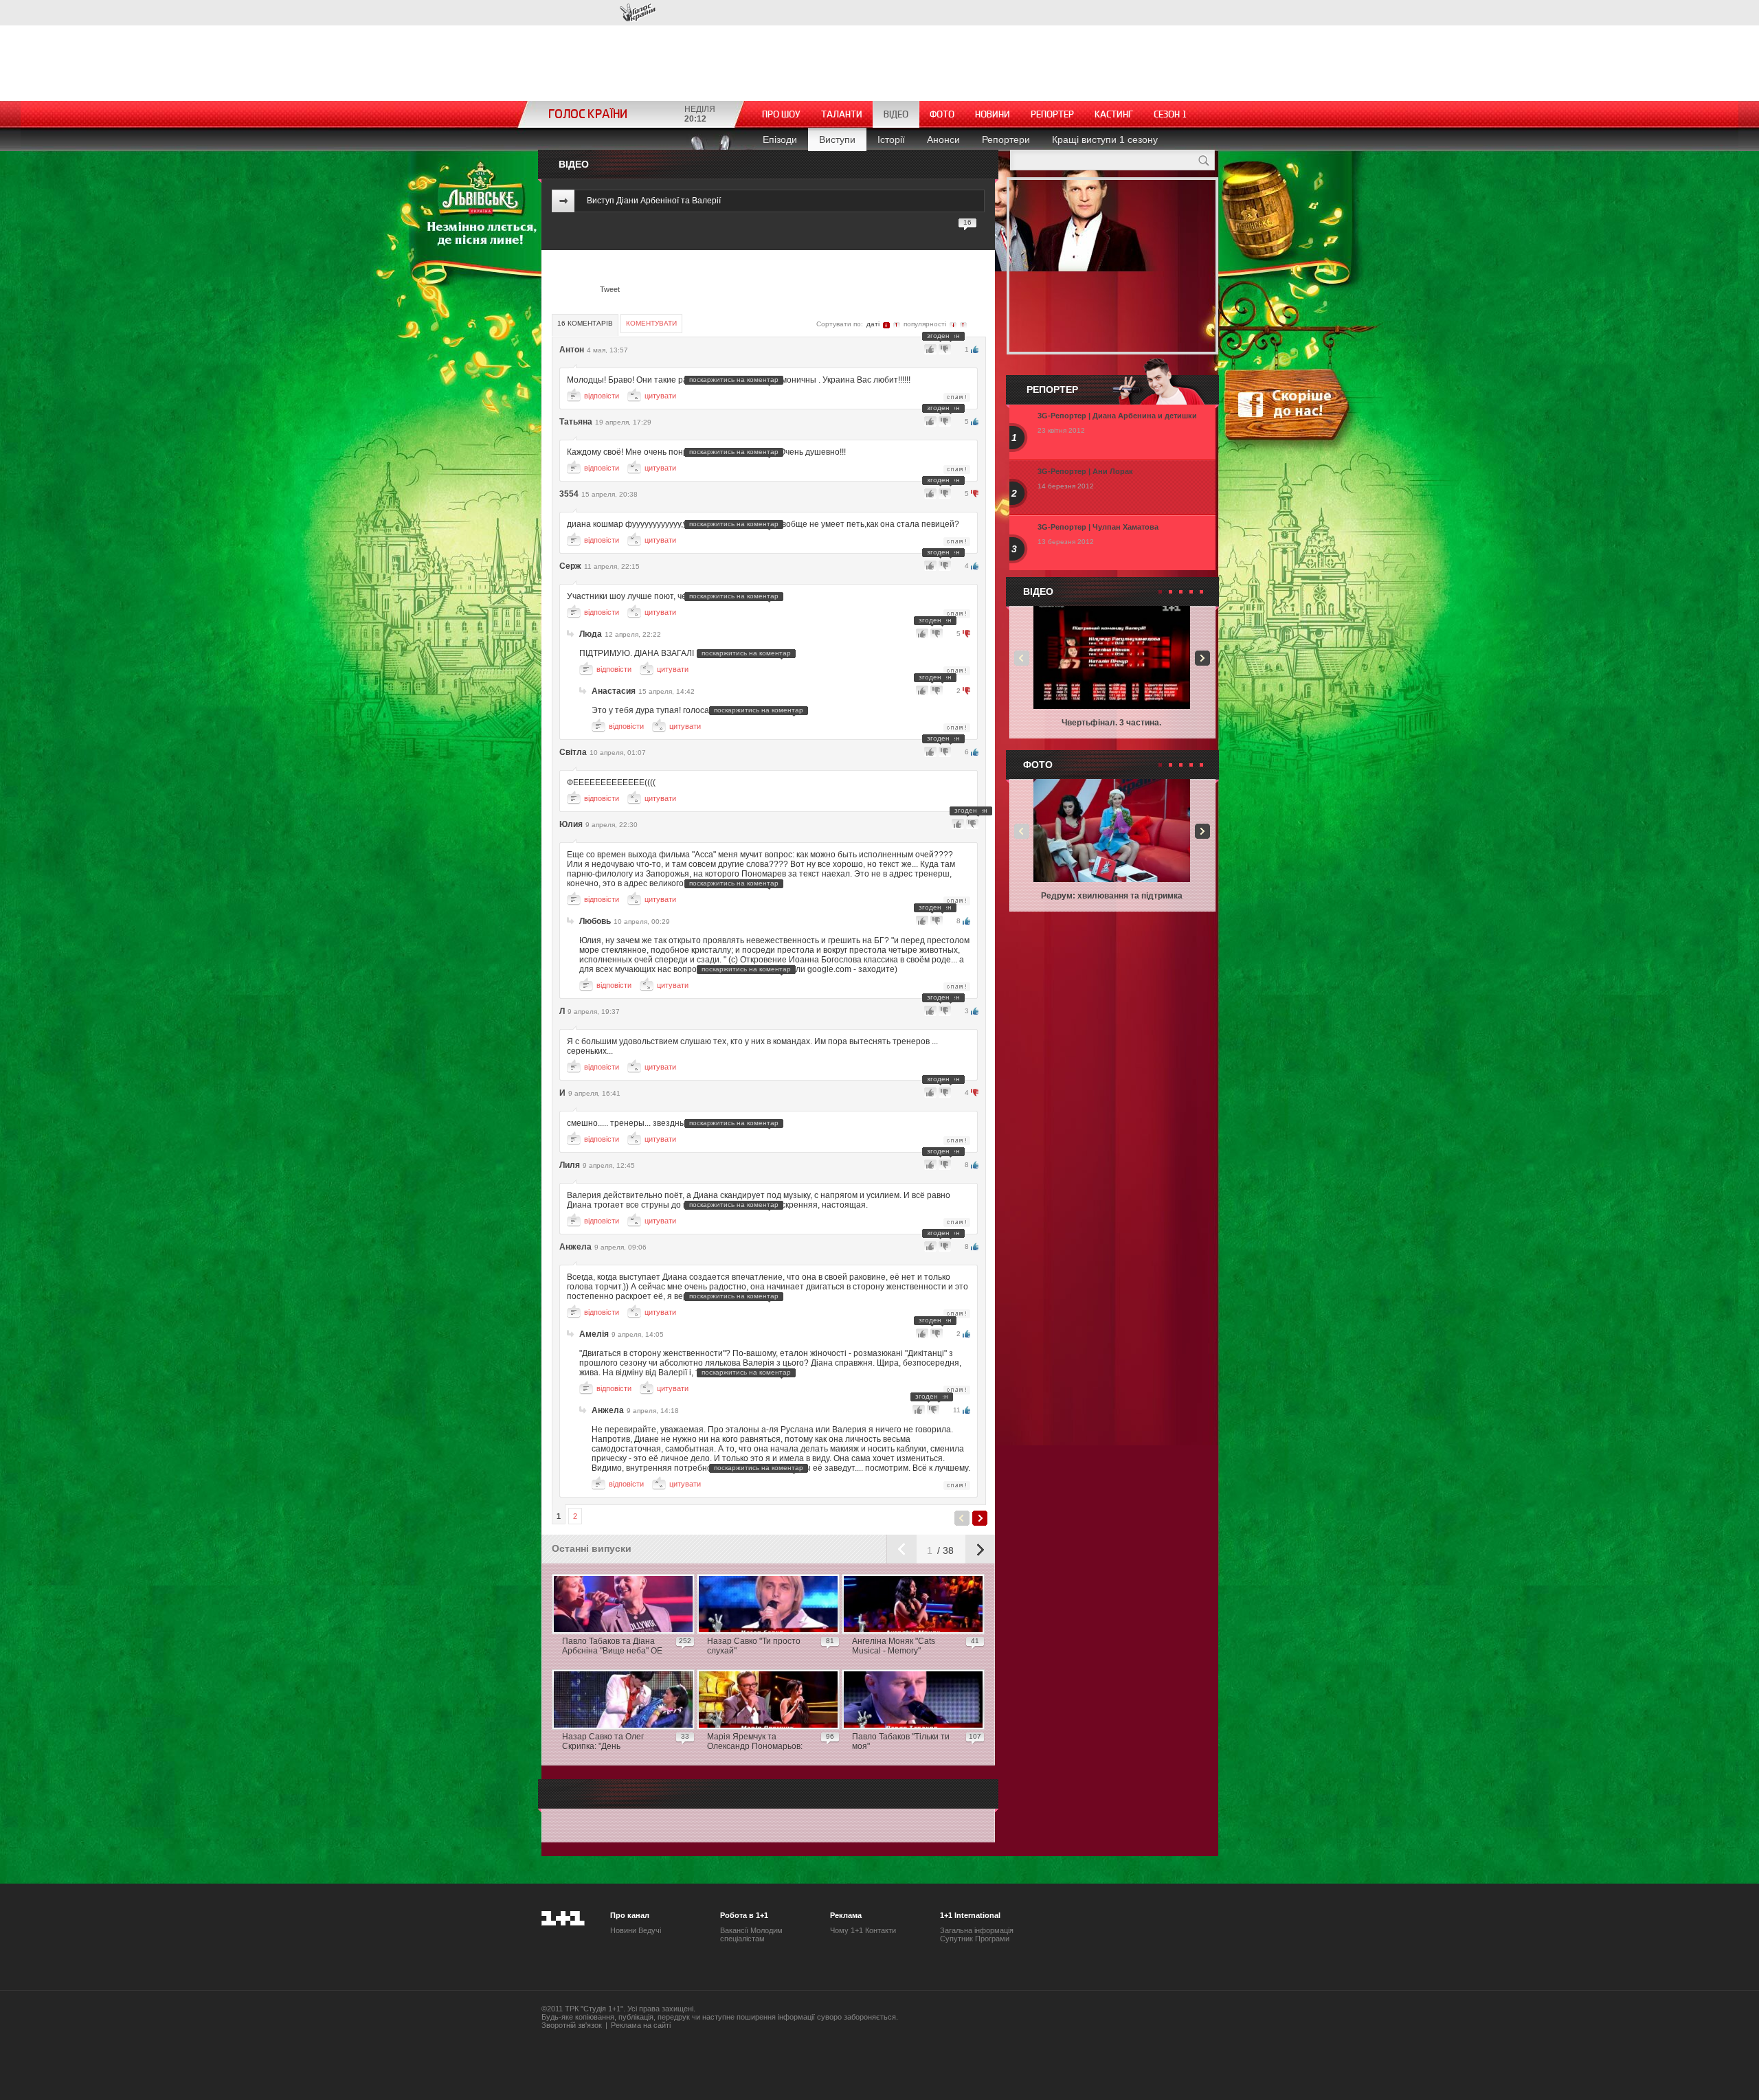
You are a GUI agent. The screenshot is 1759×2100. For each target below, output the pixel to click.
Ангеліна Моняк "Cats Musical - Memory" (894, 1646)
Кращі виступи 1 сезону (1105, 139)
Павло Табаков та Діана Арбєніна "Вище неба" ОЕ (612, 1646)
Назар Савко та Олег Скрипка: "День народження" (603, 1742)
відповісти (602, 396)
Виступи (837, 139)
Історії (891, 139)
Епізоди (780, 139)
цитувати (660, 396)
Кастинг (1114, 114)
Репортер (1052, 114)
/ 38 (944, 1550)
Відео (896, 114)
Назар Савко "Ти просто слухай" (754, 1646)
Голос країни (638, 13)
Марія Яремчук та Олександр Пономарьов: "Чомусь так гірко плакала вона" (757, 1742)
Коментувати (651, 323)
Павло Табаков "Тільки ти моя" (901, 1741)
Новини (993, 114)
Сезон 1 (1170, 114)
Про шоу (781, 114)
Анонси (943, 139)
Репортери (1006, 139)
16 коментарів (585, 323)
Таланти (842, 114)
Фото (942, 114)
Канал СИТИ (583, 12)
